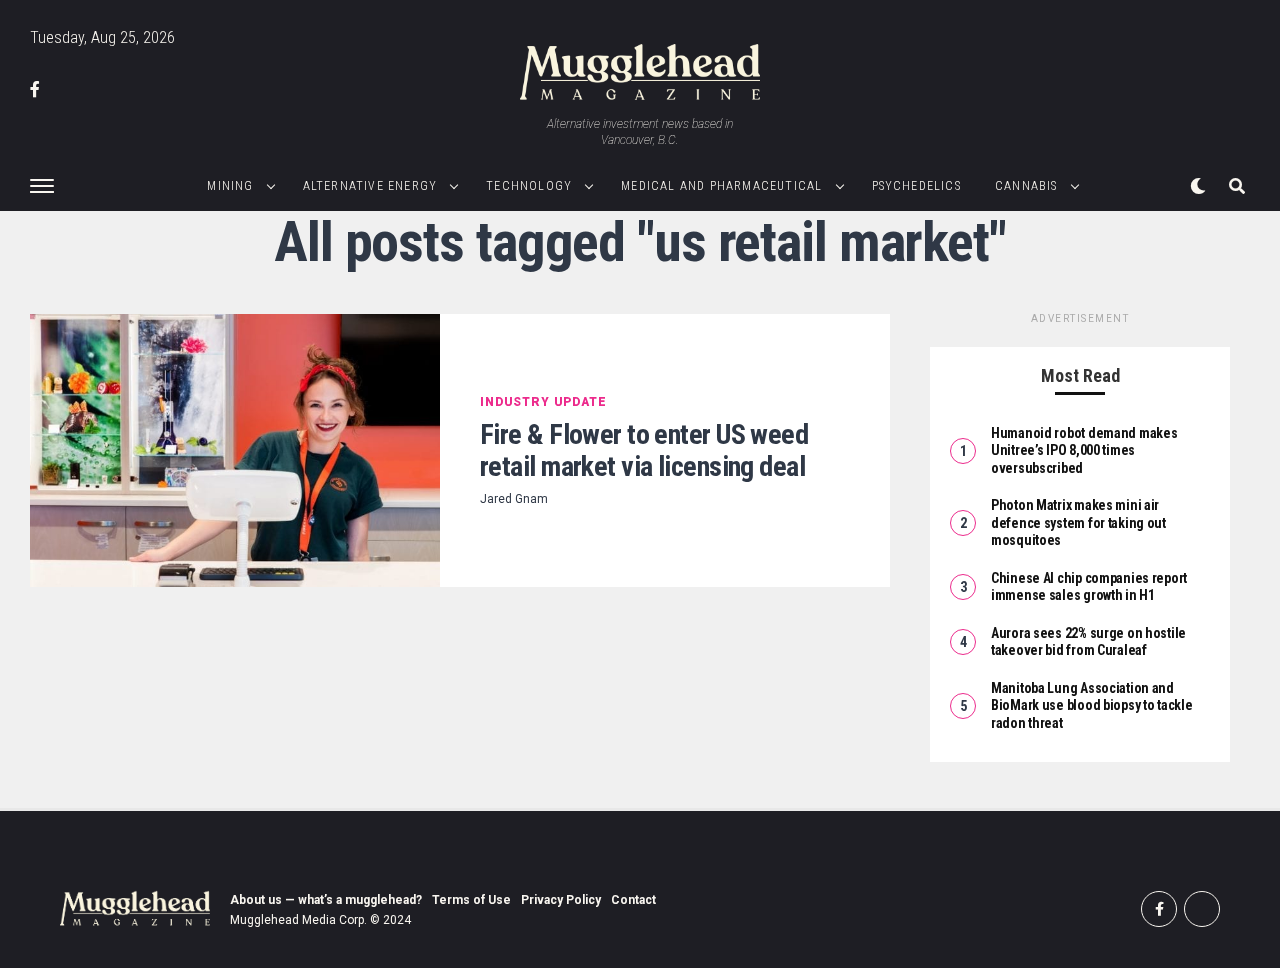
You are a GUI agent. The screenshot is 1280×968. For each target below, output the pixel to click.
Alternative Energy (370, 186)
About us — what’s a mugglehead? (326, 900)
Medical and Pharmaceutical (721, 186)
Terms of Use (471, 900)
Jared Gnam (514, 499)
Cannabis (1026, 186)
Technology (529, 186)
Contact (633, 900)
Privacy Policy (561, 900)
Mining (230, 186)
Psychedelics (916, 186)
